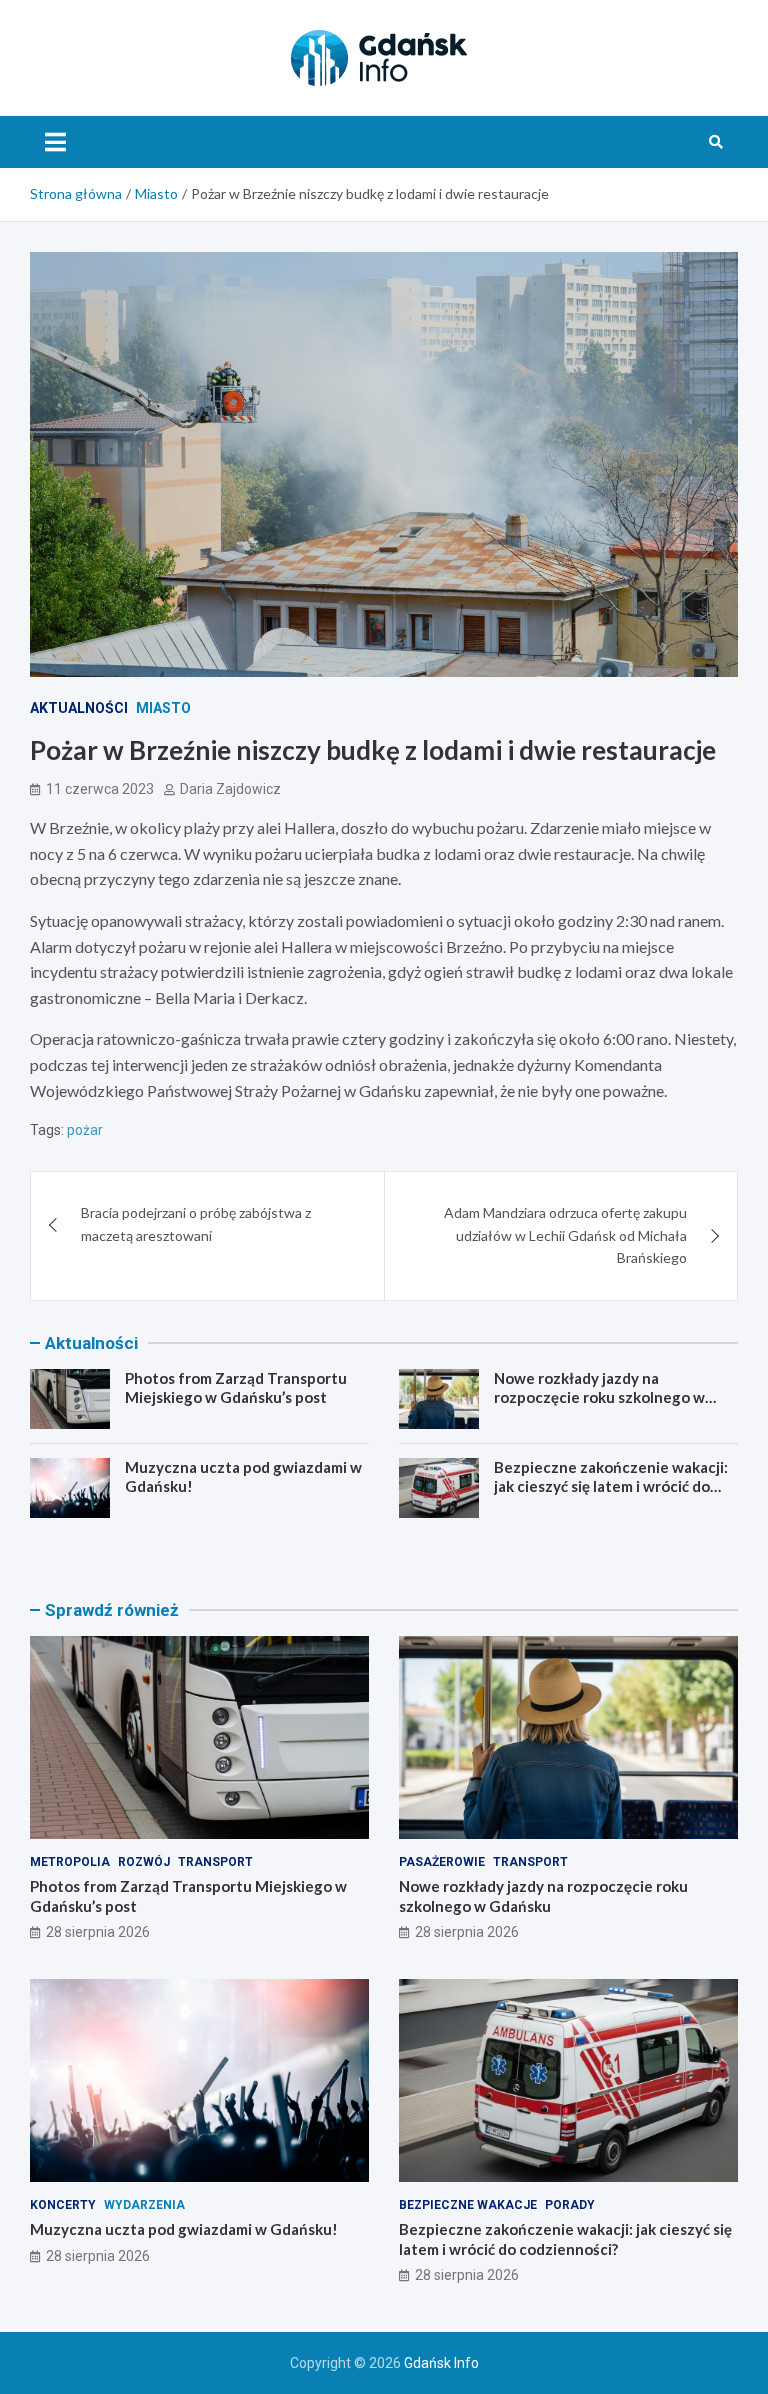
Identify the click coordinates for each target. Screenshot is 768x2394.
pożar (85, 1130)
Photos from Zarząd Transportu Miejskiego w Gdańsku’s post (236, 1388)
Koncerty (63, 2205)
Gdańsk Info (441, 2363)
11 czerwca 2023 (100, 789)
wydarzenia (144, 2205)
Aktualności (79, 708)
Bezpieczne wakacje (468, 2205)
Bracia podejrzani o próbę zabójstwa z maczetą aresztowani (196, 1223)
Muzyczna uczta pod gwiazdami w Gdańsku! (184, 2229)
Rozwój (144, 1862)
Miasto (163, 708)
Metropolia (70, 1862)
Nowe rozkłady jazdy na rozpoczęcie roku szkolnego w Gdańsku (599, 1397)
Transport (215, 1862)
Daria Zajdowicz (230, 789)
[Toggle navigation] (55, 142)
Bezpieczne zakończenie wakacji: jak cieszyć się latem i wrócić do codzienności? (611, 1486)
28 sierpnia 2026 (98, 1932)
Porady (570, 2205)
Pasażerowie (442, 1862)
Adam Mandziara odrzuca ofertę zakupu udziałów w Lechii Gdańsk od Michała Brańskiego (565, 1235)
